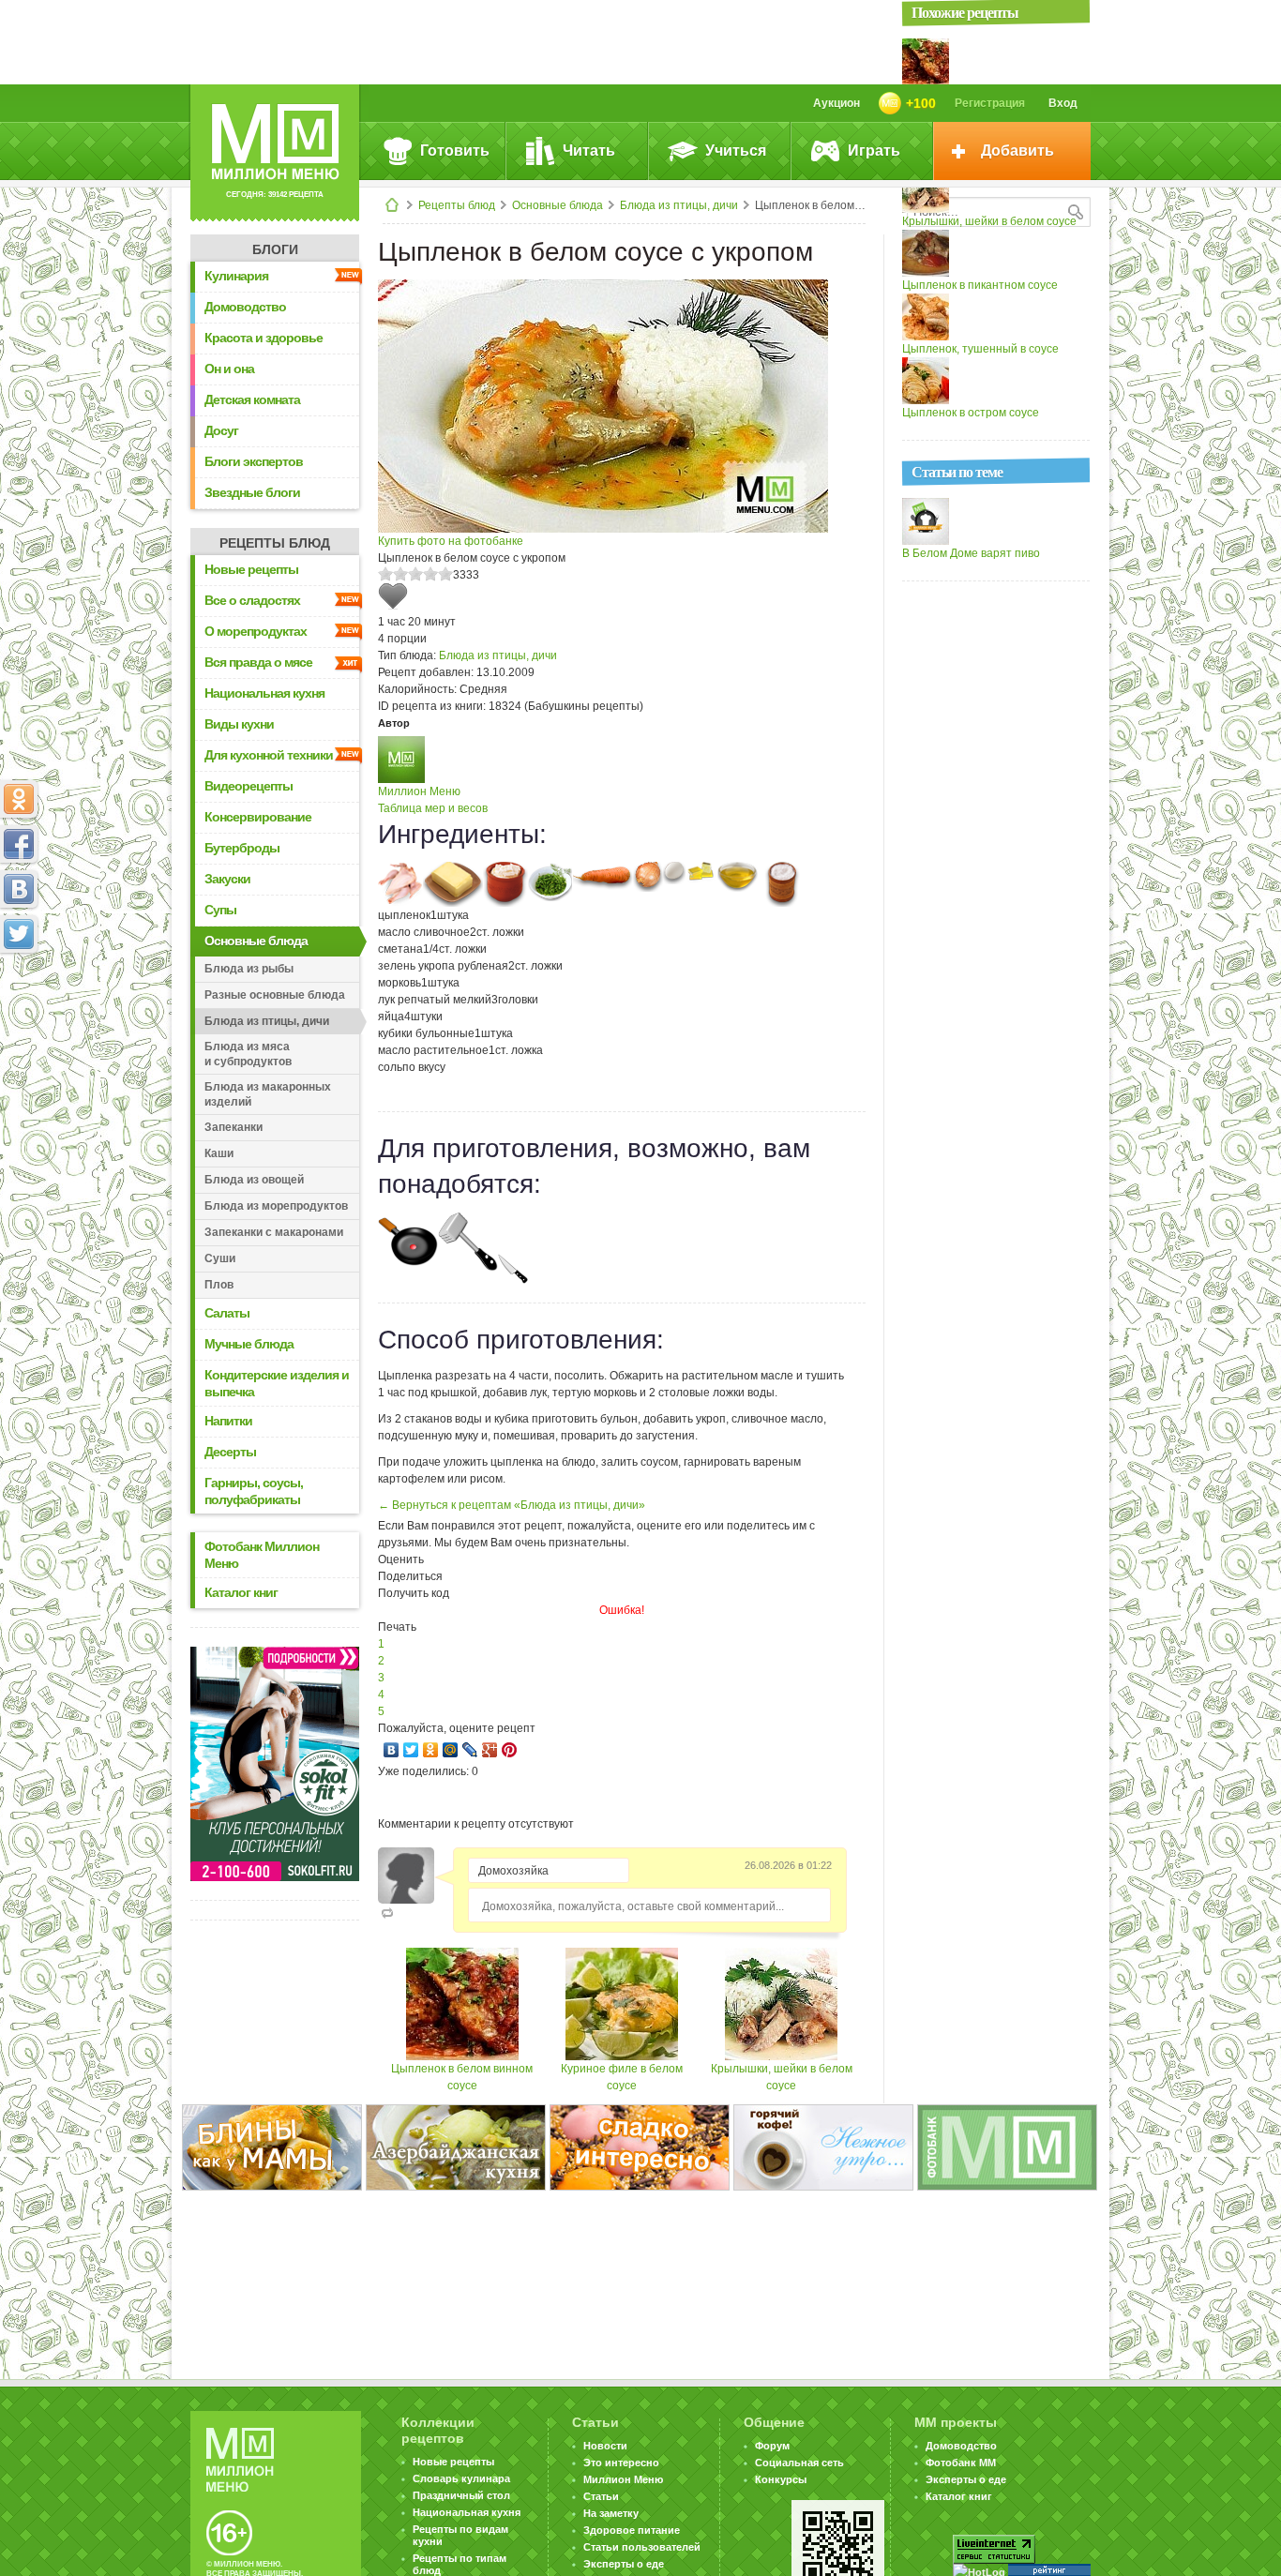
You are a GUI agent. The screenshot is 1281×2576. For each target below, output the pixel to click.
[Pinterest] (510, 1750)
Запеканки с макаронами (274, 1232)
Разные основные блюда (275, 995)
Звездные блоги (252, 492)
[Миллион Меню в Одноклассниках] (19, 799)
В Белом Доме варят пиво (971, 553)
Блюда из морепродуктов (276, 1206)
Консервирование (258, 817)
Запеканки (234, 1127)
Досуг (221, 430)
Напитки (228, 1421)
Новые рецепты (251, 569)
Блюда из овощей (254, 1180)
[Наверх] (19, 1017)
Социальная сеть (799, 2463)
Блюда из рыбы (249, 969)
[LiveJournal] (470, 1750)
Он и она (229, 369)
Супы (220, 910)
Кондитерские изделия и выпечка (277, 1383)
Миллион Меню (419, 791)
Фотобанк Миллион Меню (262, 1555)
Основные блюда (558, 205)
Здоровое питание (632, 2530)
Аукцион (836, 103)
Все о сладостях (252, 600)
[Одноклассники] (431, 1750)
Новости (605, 2446)
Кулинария (236, 276)
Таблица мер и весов (433, 808)
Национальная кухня (264, 693)
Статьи (601, 2496)
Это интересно (621, 2463)
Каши (219, 1153)
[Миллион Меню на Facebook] (19, 844)
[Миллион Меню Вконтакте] (19, 889)
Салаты (227, 1313)
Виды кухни (239, 724)
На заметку (611, 2513)
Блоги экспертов (254, 461)
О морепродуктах (256, 631)
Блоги (275, 249)
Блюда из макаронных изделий (268, 1094)
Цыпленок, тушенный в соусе (980, 349)
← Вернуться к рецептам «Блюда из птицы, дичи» (512, 1505)
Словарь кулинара (461, 2478)
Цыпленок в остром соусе (971, 413)
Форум (772, 2446)
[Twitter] (411, 1750)
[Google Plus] (490, 1750)
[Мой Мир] (451, 1750)
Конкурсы (781, 2479)
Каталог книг (241, 1592)
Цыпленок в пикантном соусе (980, 285)
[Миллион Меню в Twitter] (19, 934)
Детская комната (252, 399)
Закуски (227, 879)
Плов (219, 1285)
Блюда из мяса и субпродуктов (248, 1054)
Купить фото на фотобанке (451, 541)
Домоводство (245, 307)
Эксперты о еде (624, 2564)
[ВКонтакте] (392, 1750)
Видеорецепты (249, 786)
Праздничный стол (461, 2495)
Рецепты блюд (457, 205)
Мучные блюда (249, 1344)
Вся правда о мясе (258, 662)
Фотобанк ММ (961, 2463)
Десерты (230, 1452)
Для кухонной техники (269, 755)
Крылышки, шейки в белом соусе (989, 221)
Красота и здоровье (264, 338)
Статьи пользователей (642, 2547)
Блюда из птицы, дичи (679, 205)
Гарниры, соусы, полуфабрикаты (254, 1491)
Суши (220, 1258)
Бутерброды (242, 848)
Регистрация (990, 103)
